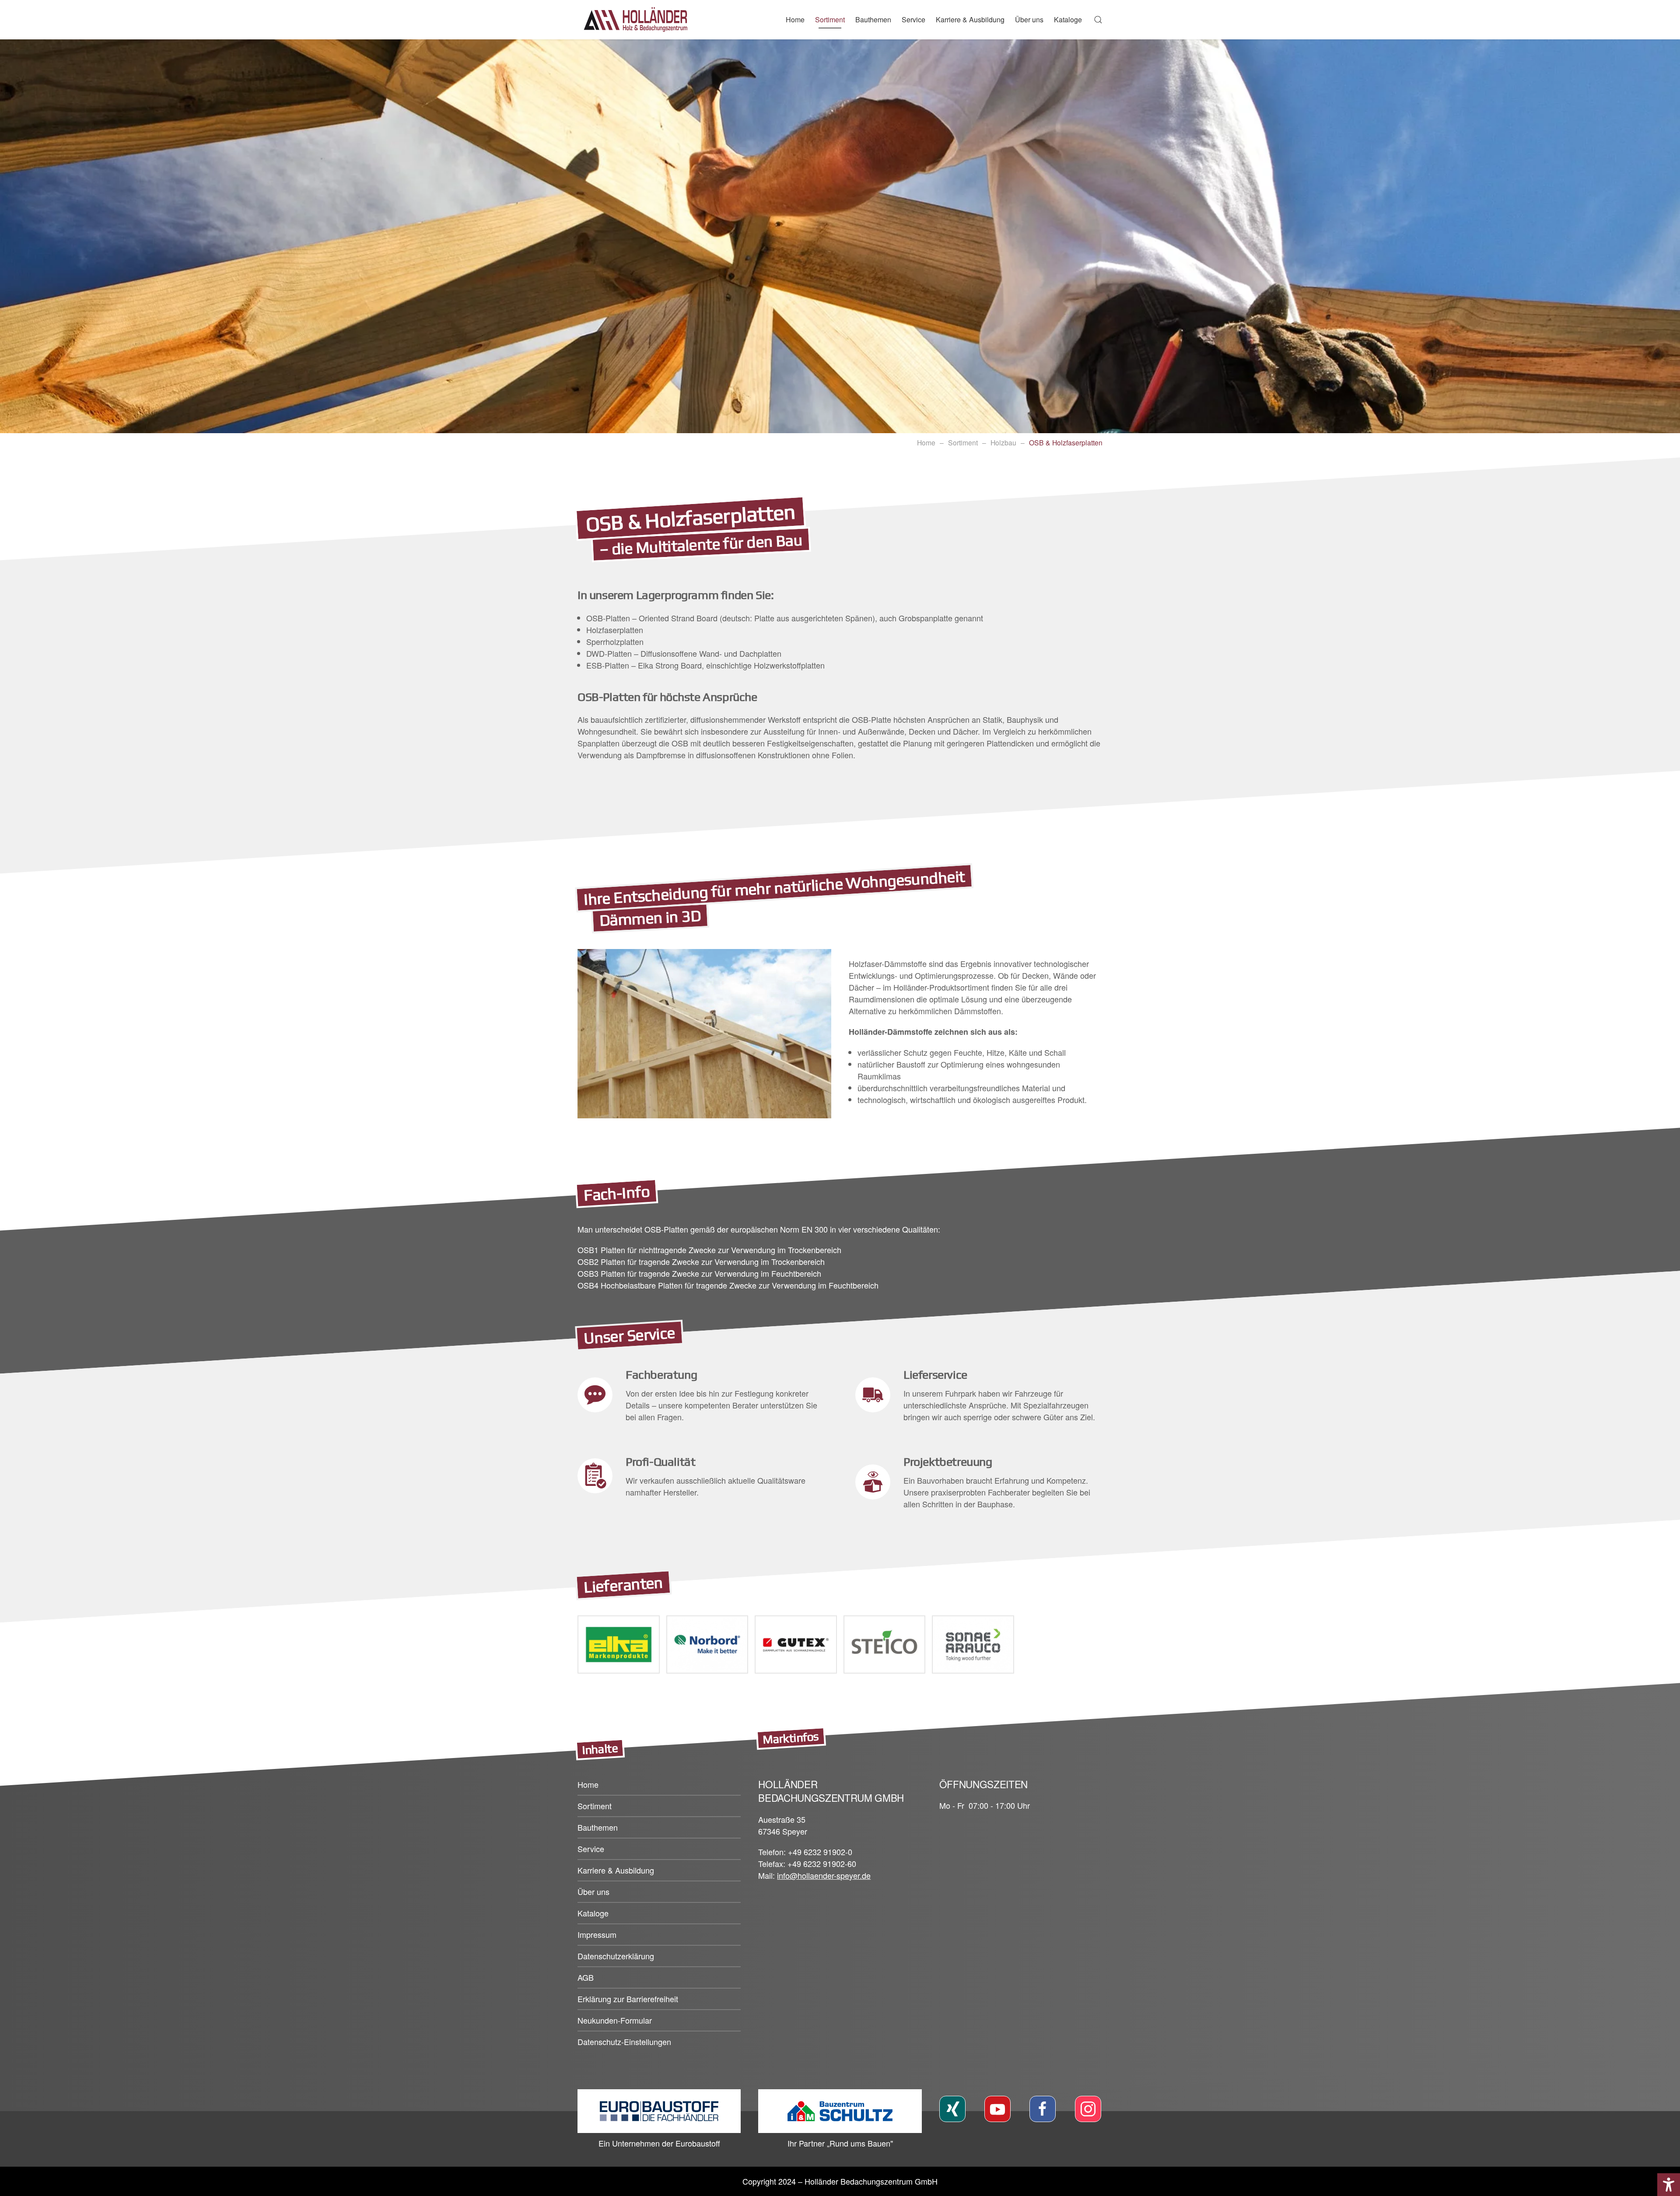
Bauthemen (598, 1827)
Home (795, 19)
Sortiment (963, 442)
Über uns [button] (1029, 19)
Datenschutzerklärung (616, 1956)
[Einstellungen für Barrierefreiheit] (1669, 2185)
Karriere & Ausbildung (970, 19)
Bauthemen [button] (873, 19)
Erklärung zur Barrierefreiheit (628, 1999)
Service (913, 19)
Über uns (593, 1891)
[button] (1098, 20)
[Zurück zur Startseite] (639, 20)
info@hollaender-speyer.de (824, 1875)
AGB (586, 1977)
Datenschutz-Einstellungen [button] (624, 2042)
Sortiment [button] (830, 19)
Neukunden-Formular (615, 2020)
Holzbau (1003, 442)
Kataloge (1068, 19)
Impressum (597, 1934)
